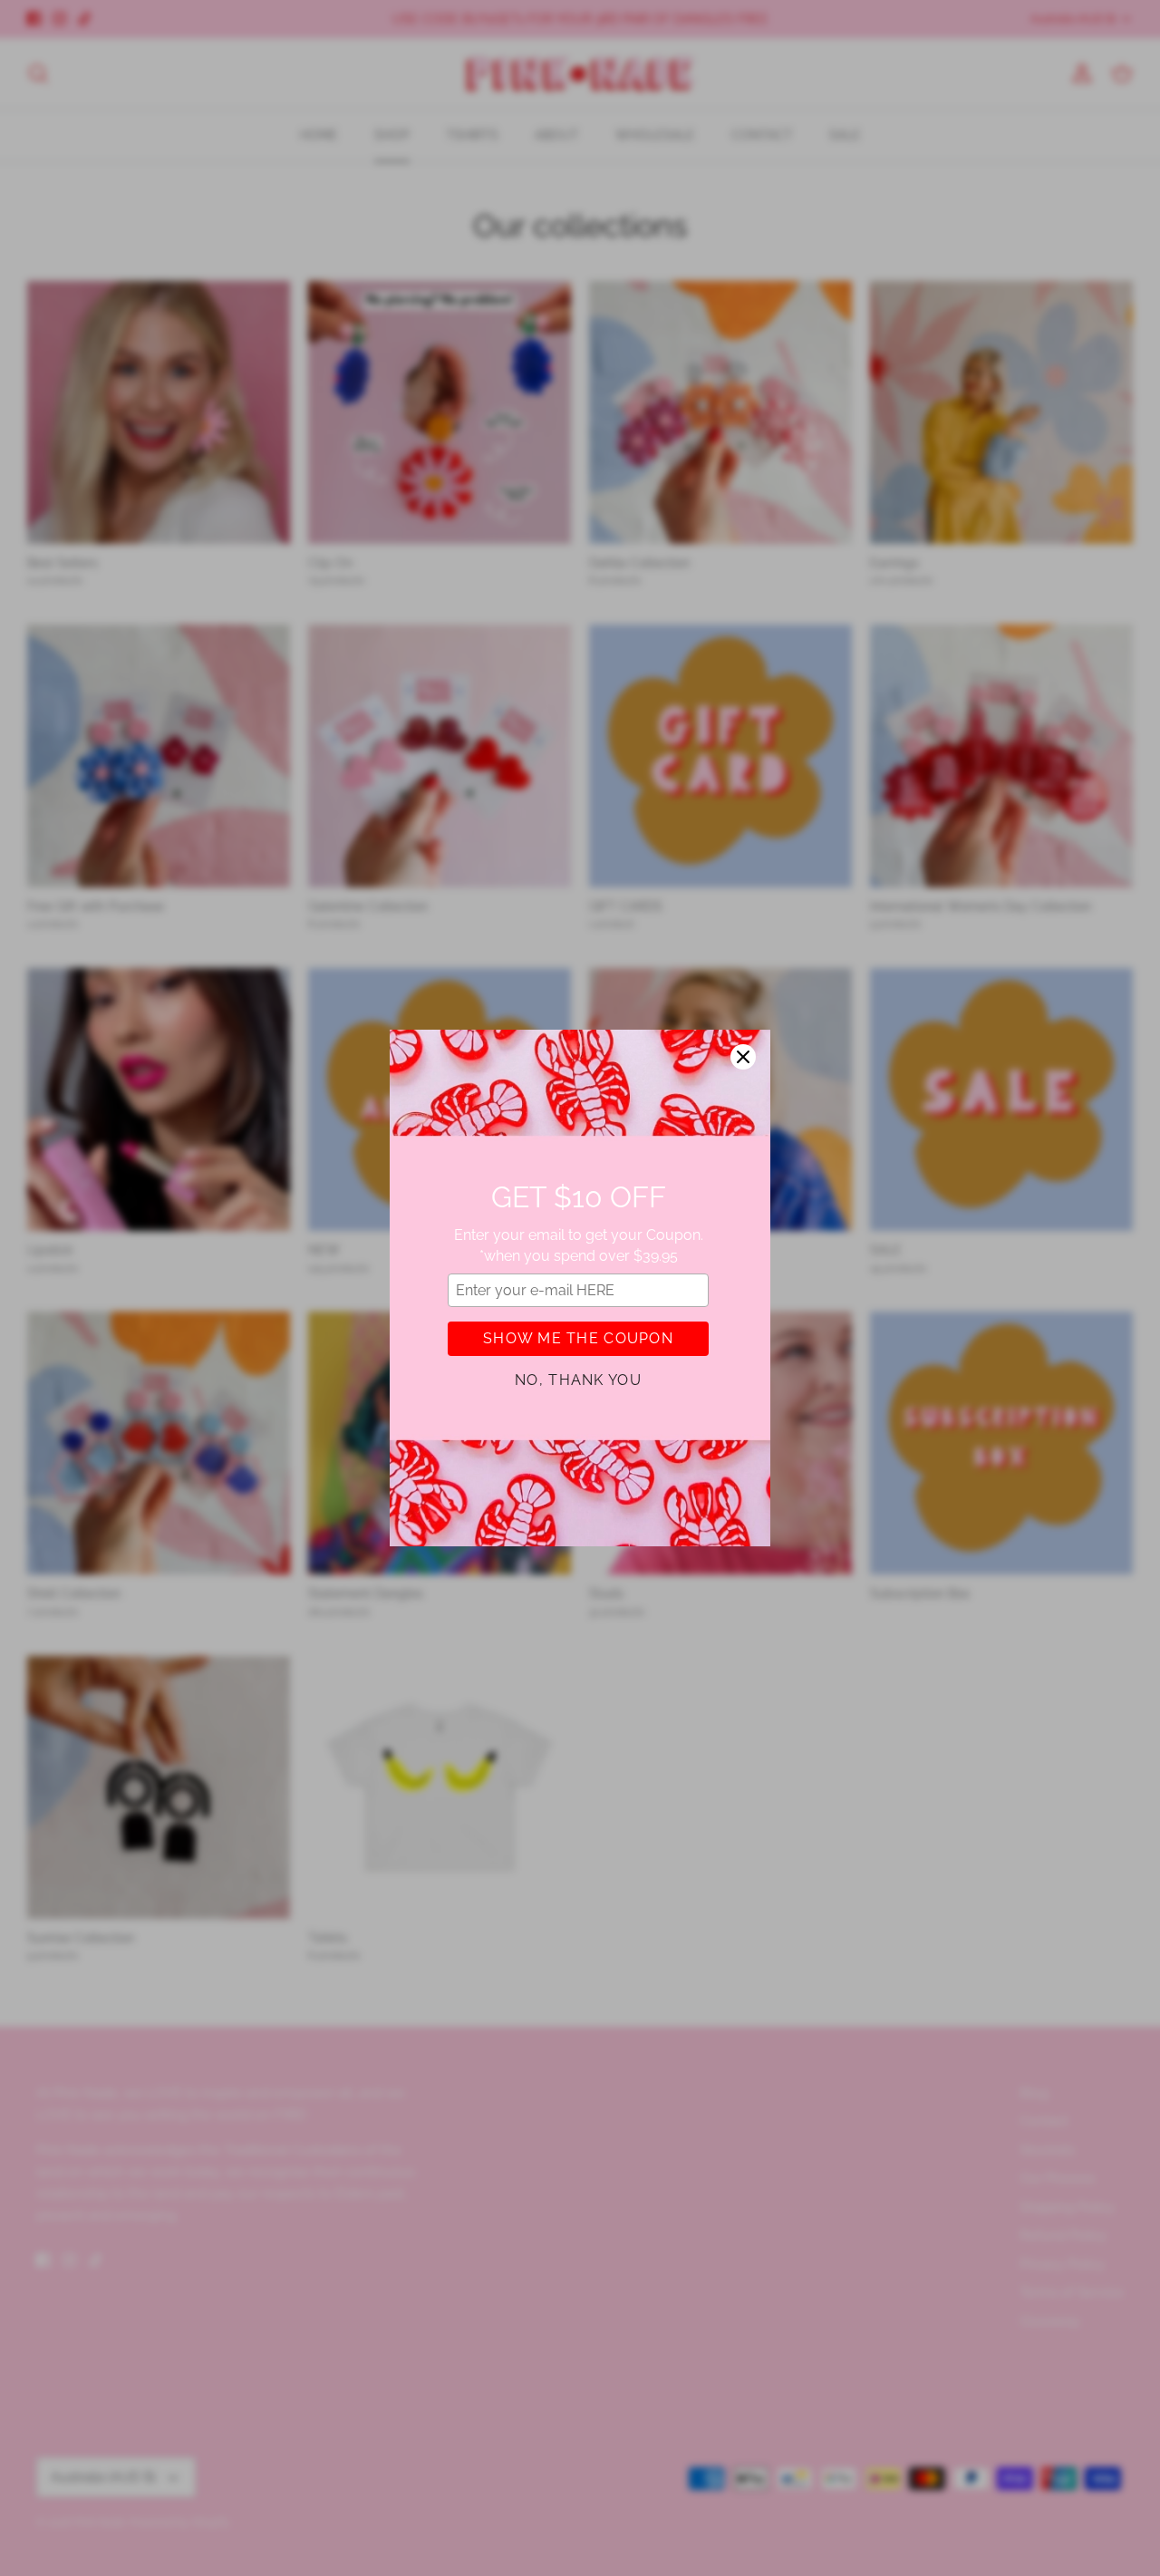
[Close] (743, 1057)
